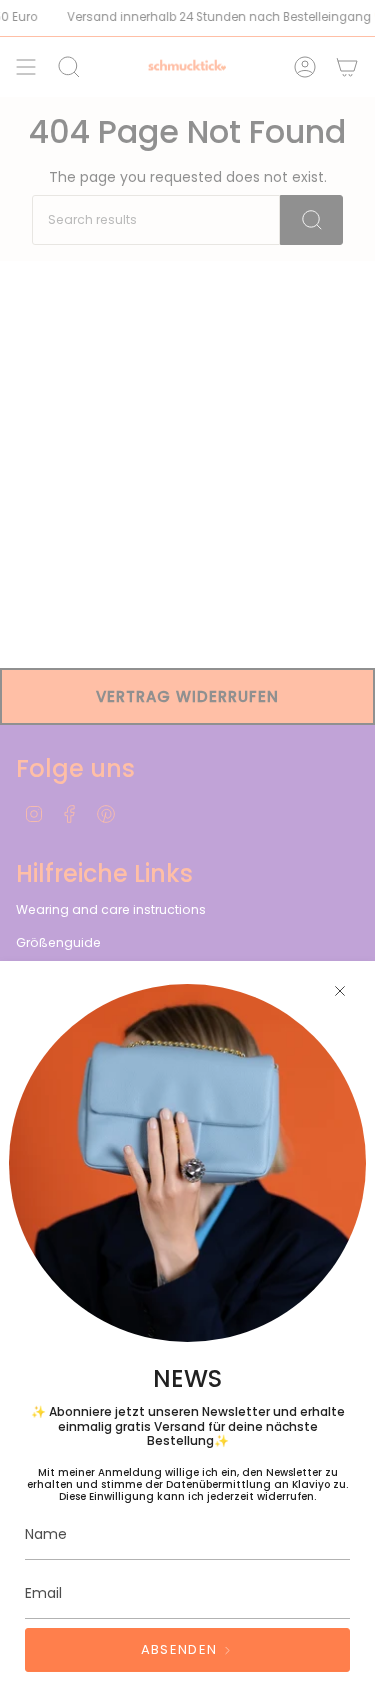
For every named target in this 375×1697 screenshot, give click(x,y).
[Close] (340, 991)
